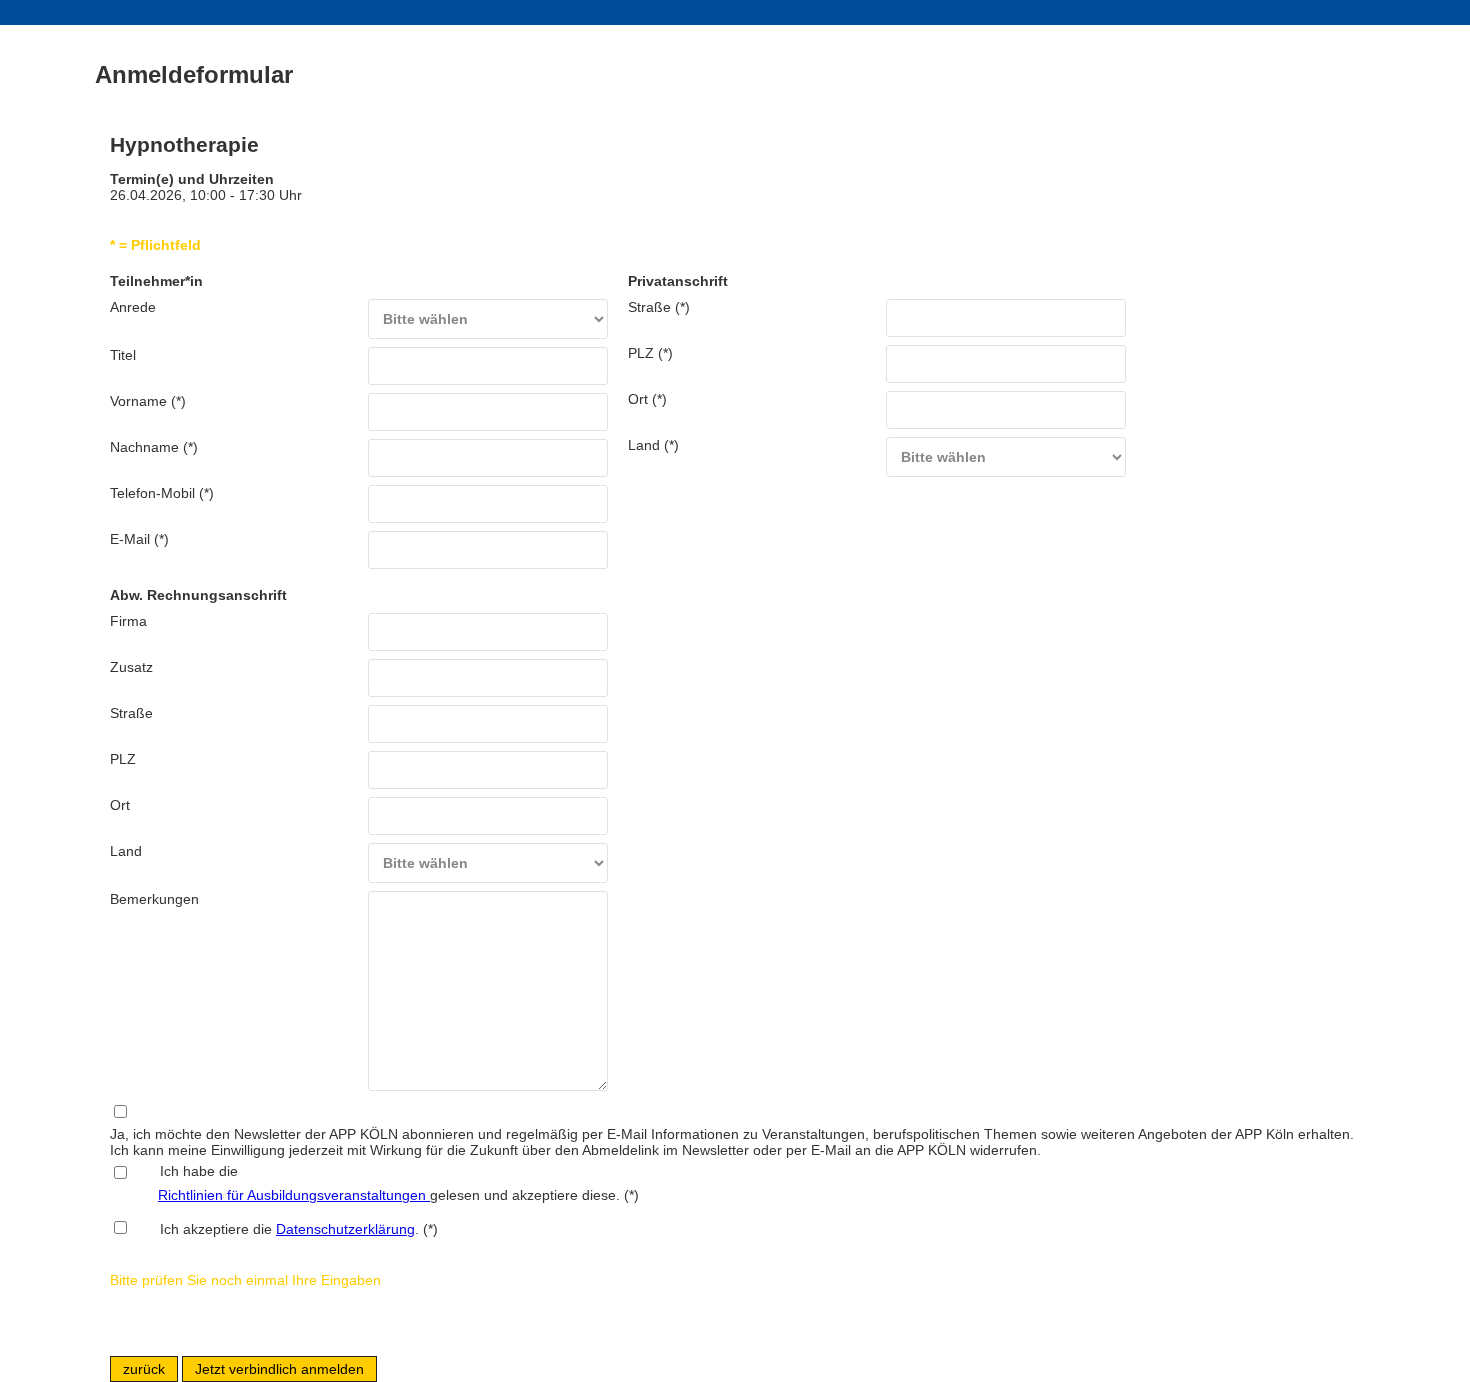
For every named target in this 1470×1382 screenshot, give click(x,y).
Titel (123, 355)
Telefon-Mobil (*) (162, 493)
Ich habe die (187, 1171)
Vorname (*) (148, 401)
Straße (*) (659, 307)
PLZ (123, 759)
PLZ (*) (650, 353)
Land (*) (653, 445)
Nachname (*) (154, 447)
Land (126, 851)
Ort (120, 805)
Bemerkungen (154, 899)
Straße (131, 713)
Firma (128, 621)
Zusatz (131, 667)
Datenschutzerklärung (345, 1229)
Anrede (133, 307)
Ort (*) (647, 399)
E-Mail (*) (139, 539)
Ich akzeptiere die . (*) (299, 1229)
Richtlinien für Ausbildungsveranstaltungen (294, 1195)
